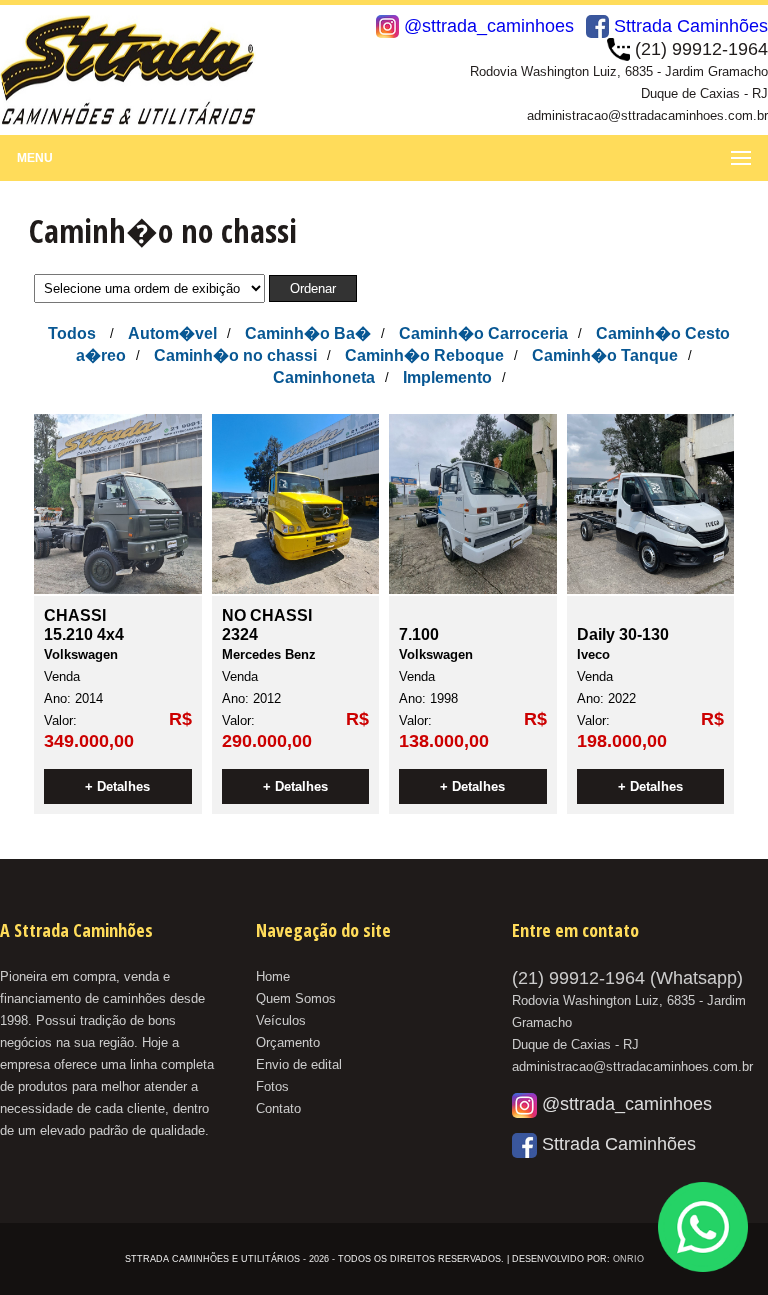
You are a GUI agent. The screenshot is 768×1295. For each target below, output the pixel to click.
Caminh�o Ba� (308, 333)
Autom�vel (172, 333)
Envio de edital (299, 1064)
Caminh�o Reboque (424, 355)
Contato (278, 1108)
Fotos (272, 1086)
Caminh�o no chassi (235, 355)
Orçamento (288, 1042)
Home (273, 976)
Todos (72, 333)
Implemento (447, 377)
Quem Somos (296, 998)
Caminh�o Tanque (605, 355)
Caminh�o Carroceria (483, 333)
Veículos (281, 1020)
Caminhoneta (324, 377)
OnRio (628, 1259)
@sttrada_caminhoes (486, 26)
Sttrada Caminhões (688, 26)
